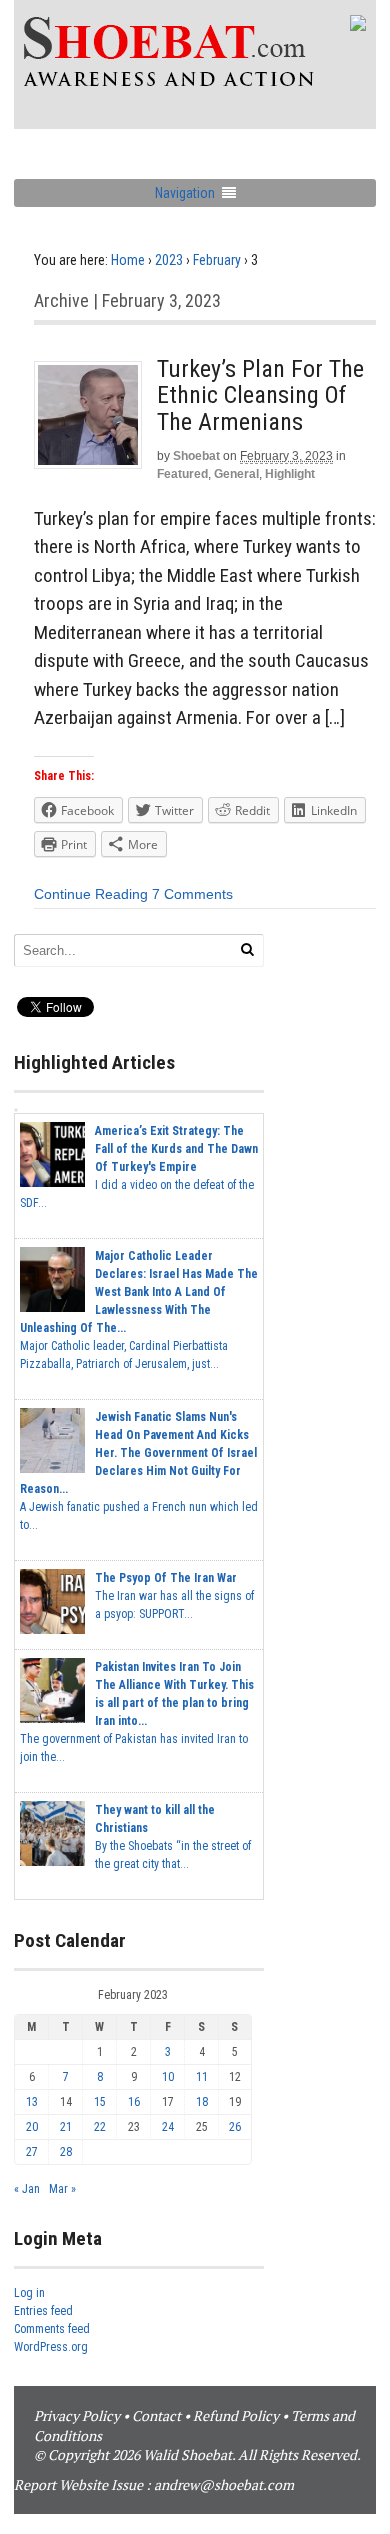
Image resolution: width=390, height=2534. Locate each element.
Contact (156, 2415)
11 (202, 2077)
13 (32, 2102)
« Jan (27, 2189)
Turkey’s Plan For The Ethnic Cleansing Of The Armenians (260, 395)
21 (66, 2127)
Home (128, 260)
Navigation (185, 193)
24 (168, 2127)
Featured (182, 474)
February (217, 260)
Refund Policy (236, 2415)
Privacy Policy (77, 2415)
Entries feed (43, 2311)
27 (32, 2152)
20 (32, 2127)
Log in (29, 2293)
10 (168, 2077)
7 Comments (192, 894)
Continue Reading (91, 894)
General (236, 474)
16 (134, 2102)
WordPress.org (51, 2347)
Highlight (290, 474)
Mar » (62, 2189)
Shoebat (196, 456)
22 (100, 2127)
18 (202, 2102)
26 (235, 2127)
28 (66, 2152)
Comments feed (52, 2329)
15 (100, 2102)
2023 (169, 260)
